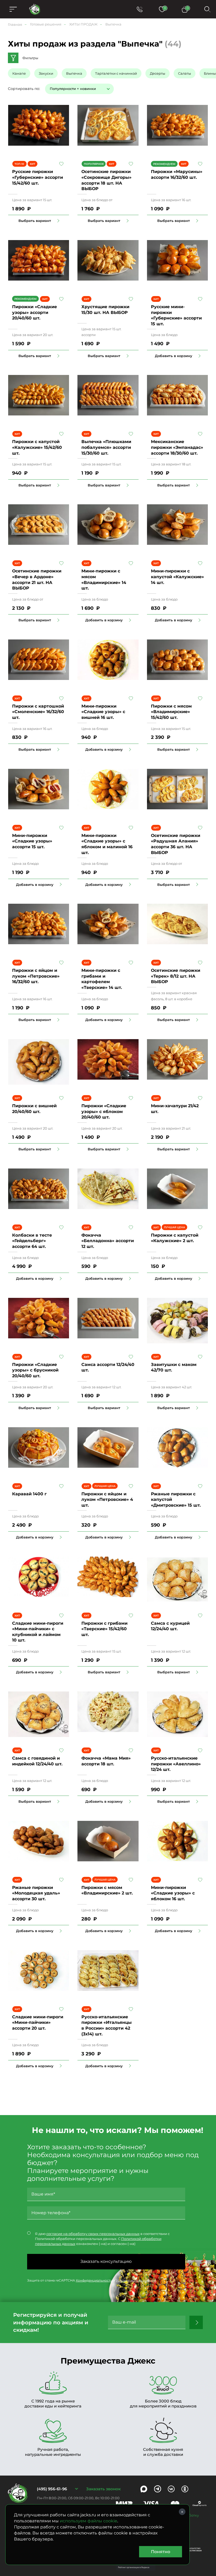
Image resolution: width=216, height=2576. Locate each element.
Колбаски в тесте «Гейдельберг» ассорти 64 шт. (32, 1241)
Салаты (185, 73)
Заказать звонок (103, 2489)
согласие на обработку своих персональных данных (93, 2234)
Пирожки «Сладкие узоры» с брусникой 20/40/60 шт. (35, 1370)
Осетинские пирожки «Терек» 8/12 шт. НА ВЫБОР (176, 976)
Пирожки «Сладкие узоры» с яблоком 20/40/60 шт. (104, 1111)
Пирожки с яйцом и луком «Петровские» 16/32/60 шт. (36, 976)
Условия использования (136, 2280)
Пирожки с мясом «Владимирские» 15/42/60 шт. (171, 712)
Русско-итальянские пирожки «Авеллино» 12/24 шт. (176, 1764)
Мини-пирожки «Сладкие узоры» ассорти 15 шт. (32, 841)
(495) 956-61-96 (52, 2489)
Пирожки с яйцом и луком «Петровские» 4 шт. (107, 1500)
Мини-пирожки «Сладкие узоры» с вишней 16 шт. (103, 712)
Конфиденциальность (94, 2280)
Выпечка (74, 73)
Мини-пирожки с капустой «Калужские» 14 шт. (177, 577)
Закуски (46, 73)
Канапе (19, 73)
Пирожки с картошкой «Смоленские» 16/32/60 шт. (38, 712)
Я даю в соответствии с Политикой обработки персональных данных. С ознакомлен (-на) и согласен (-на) (102, 2239)
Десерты (158, 73)
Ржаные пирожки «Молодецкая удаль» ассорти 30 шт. (36, 1893)
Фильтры (30, 58)
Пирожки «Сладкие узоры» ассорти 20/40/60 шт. (35, 312)
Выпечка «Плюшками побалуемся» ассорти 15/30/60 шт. (106, 447)
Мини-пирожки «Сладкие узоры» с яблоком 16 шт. (173, 1893)
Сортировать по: (24, 89)
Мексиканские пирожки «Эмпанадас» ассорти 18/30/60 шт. (177, 447)
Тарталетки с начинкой (116, 73)
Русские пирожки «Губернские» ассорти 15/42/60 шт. (38, 177)
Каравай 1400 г (29, 1494)
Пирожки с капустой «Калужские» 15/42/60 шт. (37, 447)
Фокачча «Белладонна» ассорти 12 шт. (108, 1241)
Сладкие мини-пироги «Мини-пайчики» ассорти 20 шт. (38, 2023)
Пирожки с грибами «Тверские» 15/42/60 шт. (104, 1629)
